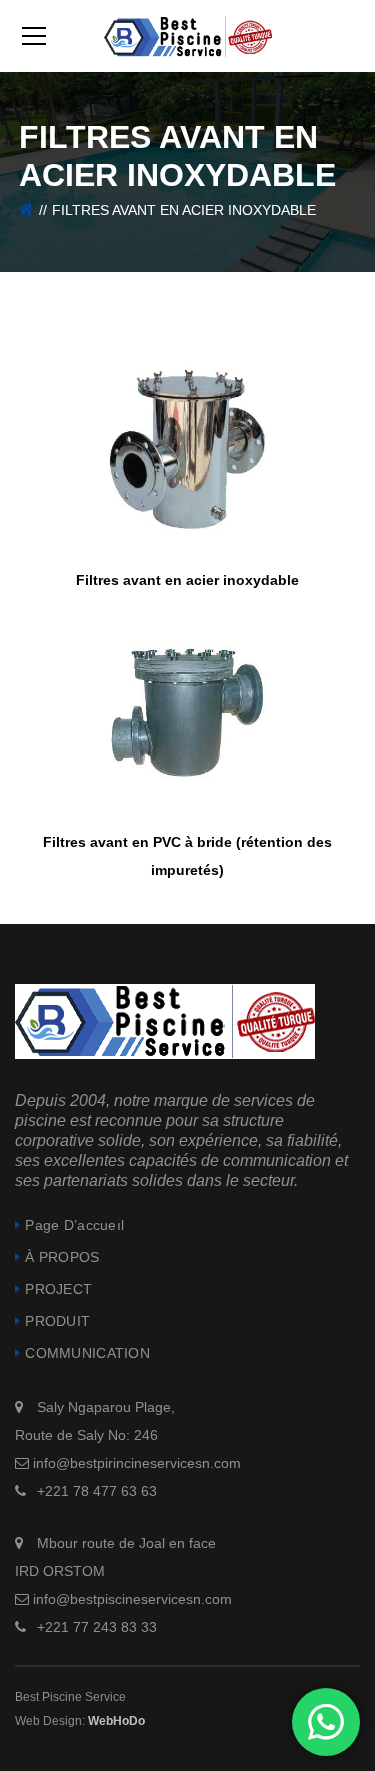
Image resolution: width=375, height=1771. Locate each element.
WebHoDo (116, 1721)
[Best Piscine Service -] (188, 36)
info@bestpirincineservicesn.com (137, 1463)
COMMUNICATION (87, 1353)
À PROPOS (62, 1257)
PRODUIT (57, 1321)
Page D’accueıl (74, 1225)
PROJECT (58, 1289)
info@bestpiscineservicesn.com (132, 1599)
